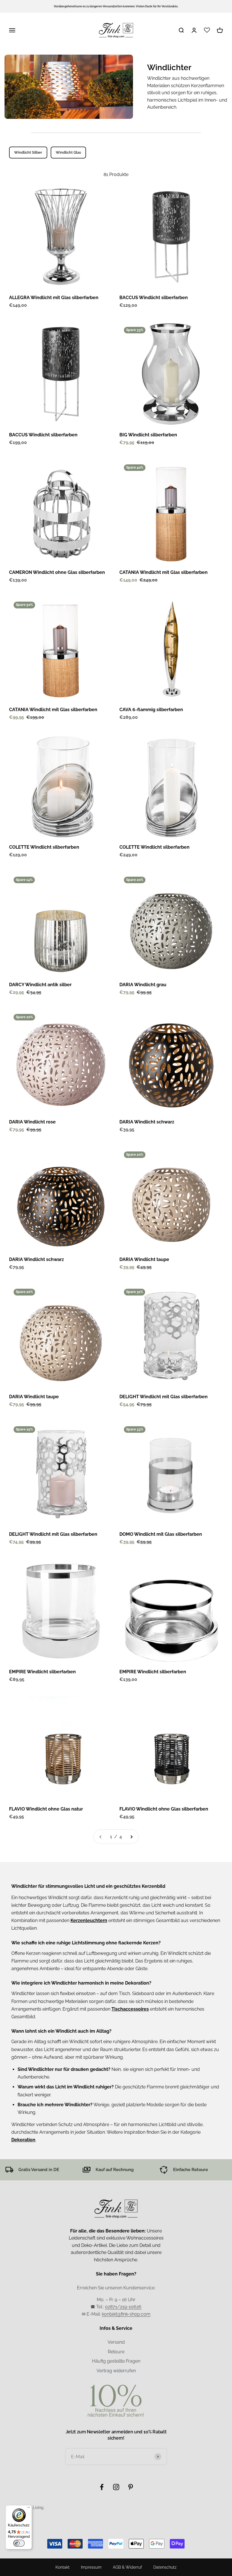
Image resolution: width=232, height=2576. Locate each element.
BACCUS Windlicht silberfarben (154, 298)
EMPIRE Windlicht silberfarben (42, 1672)
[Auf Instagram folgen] (116, 2487)
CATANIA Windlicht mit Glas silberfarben (164, 572)
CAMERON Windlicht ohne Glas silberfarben (57, 572)
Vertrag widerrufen (116, 2371)
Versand (116, 2342)
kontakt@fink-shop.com (126, 2314)
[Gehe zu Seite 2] (131, 1837)
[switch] (19, 2543)
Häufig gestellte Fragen (116, 2361)
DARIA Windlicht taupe (144, 1259)
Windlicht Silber (28, 152)
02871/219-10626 (123, 2307)
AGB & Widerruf (127, 2567)
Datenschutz (165, 2567)
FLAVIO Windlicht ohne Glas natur (46, 1809)
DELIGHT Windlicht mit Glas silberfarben (164, 1397)
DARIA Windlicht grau (143, 985)
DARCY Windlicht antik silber (40, 985)
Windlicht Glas (68, 152)
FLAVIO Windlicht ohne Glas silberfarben (164, 1809)
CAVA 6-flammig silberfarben (151, 710)
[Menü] (29, 2509)
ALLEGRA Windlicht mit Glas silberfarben (54, 298)
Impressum (91, 2567)
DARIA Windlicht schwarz (147, 1122)
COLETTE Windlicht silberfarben (44, 847)
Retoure (116, 2352)
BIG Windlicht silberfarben (148, 435)
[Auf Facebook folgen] (102, 2487)
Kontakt (63, 2567)
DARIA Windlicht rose (32, 1122)
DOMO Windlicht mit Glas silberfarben (161, 1534)
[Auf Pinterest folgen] (131, 2487)
